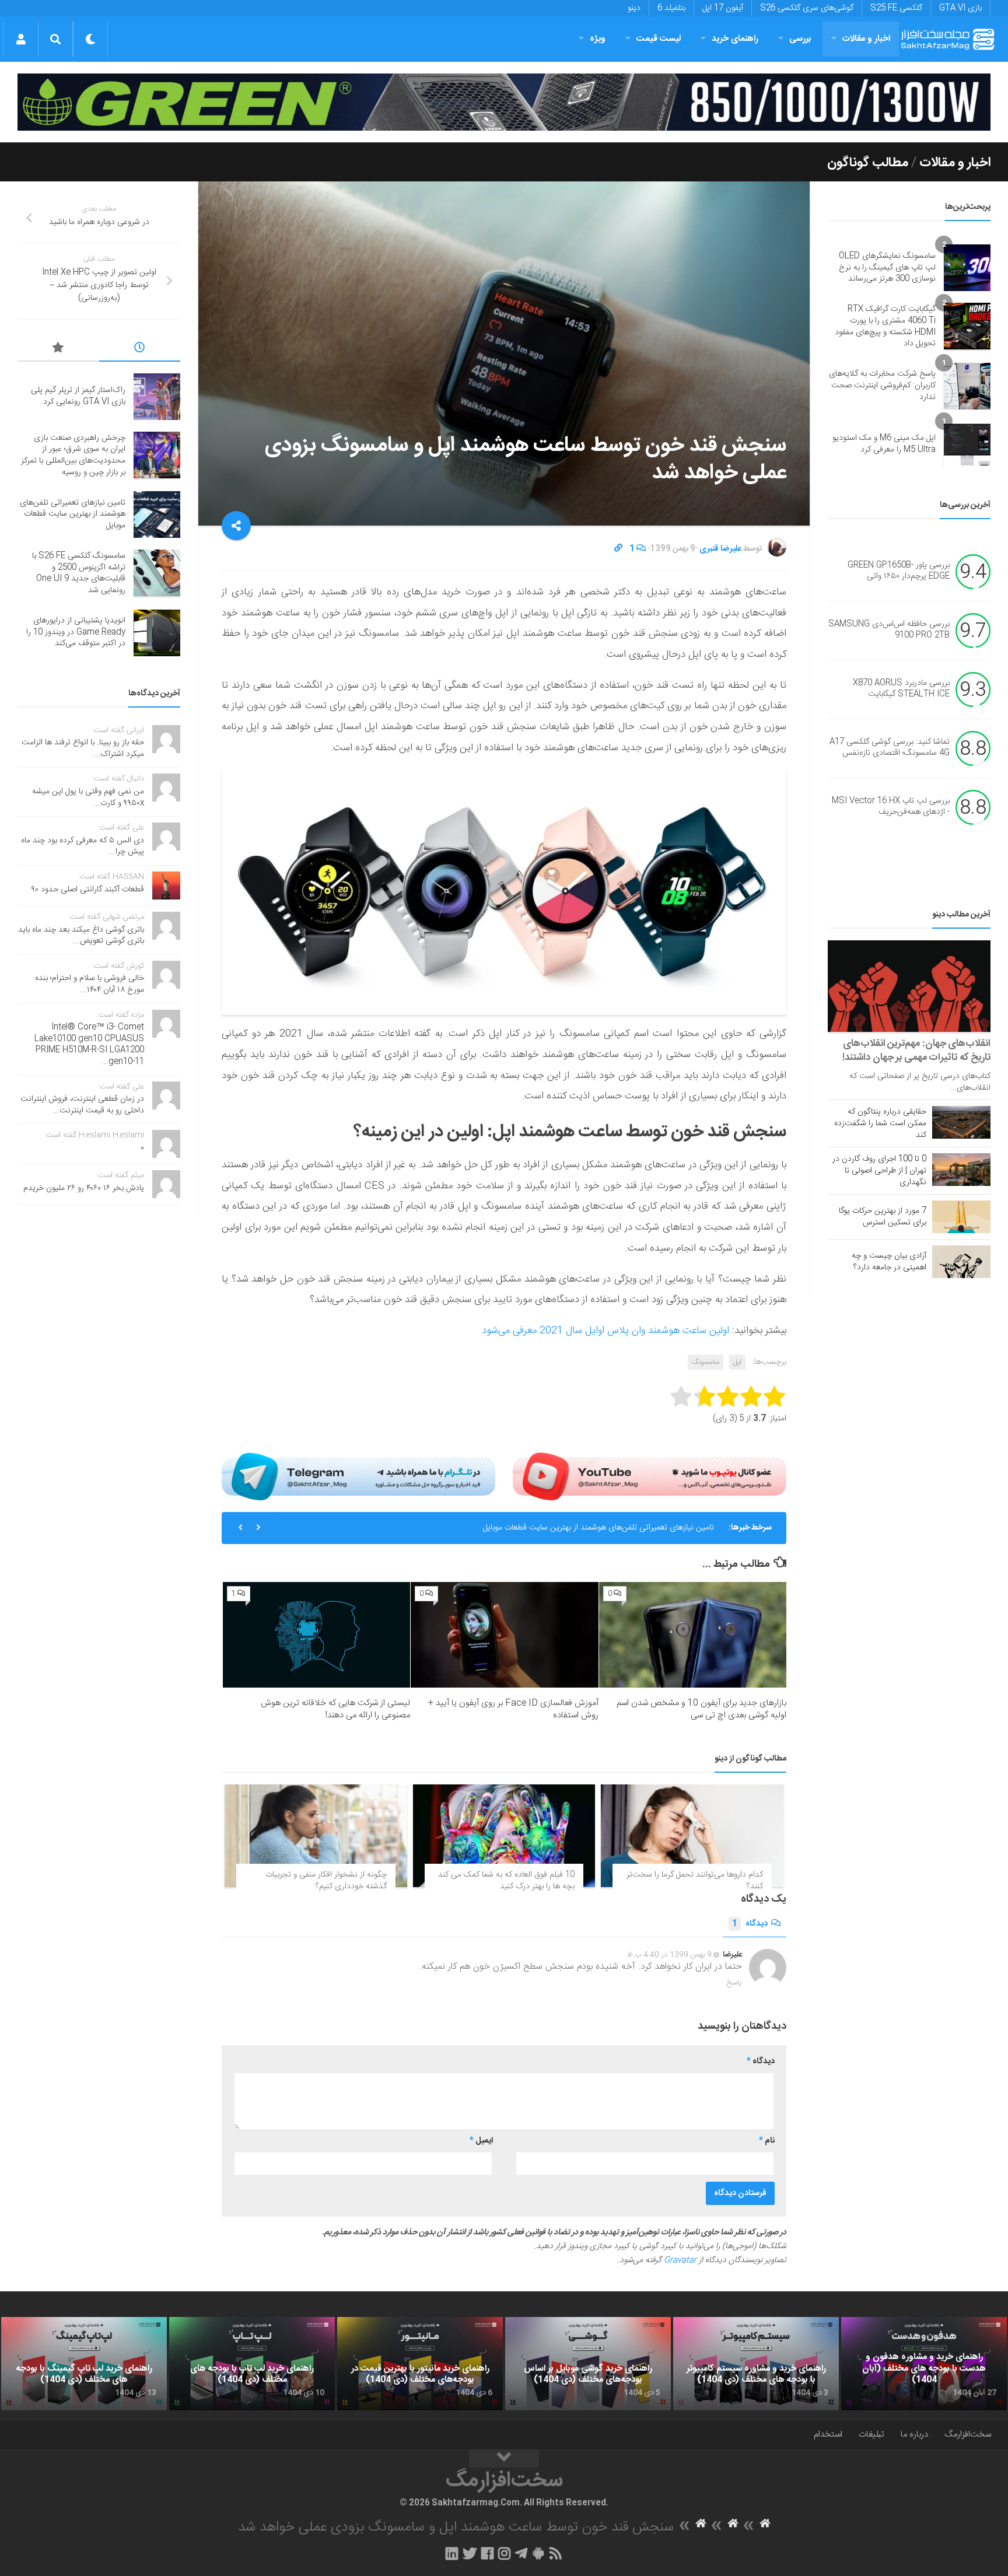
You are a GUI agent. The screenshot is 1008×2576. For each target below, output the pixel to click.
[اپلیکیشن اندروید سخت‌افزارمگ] (538, 2553)
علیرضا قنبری (720, 549)
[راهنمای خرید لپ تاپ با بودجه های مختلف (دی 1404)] (252, 2364)
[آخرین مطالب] (140, 349)
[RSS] (556, 2553)
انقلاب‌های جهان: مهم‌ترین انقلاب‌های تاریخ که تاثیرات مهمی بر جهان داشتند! (916, 1051)
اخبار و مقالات (866, 39)
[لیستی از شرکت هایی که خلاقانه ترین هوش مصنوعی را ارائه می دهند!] (316, 1635)
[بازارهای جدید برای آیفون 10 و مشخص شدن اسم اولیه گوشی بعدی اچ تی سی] (693, 1635)
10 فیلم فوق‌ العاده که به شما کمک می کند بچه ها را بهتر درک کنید (506, 1881)
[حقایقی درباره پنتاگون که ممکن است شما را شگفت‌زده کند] (961, 1122)
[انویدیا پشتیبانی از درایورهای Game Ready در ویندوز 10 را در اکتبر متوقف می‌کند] (157, 633)
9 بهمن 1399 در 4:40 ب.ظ (669, 1955)
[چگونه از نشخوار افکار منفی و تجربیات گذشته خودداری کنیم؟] (316, 1836)
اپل (737, 1362)
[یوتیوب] (650, 1476)
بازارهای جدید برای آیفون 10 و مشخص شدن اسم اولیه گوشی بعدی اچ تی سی (701, 1709)
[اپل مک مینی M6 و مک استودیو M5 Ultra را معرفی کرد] (967, 444)
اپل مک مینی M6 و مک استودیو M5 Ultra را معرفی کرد (884, 444)
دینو (634, 8)
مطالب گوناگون (868, 163)
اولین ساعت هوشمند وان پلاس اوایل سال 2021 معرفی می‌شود (605, 1331)
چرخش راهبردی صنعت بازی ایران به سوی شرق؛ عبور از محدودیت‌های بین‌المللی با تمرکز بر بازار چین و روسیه (73, 455)
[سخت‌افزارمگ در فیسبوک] (487, 2553)
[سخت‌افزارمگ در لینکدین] (452, 2553)
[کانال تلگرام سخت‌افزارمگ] (521, 2553)
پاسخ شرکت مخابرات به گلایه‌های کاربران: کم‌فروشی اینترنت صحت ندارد (882, 385)
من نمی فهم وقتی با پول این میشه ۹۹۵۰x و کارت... (88, 797)
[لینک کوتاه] (618, 549)
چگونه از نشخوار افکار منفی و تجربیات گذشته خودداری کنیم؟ (326, 1881)
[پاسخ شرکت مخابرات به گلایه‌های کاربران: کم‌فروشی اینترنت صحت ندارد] (967, 386)
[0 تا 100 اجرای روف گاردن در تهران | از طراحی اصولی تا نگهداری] (961, 1170)
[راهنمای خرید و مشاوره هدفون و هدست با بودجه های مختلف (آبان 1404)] (924, 2364)
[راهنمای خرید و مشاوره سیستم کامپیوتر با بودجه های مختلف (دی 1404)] (756, 2364)
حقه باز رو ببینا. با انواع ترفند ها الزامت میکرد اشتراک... (83, 748)
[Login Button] (21, 39)
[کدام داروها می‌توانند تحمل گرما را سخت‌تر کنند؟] (692, 1836)
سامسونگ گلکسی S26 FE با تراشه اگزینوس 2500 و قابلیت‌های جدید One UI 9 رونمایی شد (79, 573)
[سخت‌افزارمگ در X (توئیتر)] (470, 2553)
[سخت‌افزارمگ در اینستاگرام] (504, 2553)
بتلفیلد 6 (671, 8)
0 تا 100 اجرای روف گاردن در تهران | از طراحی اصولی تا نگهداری (879, 1171)
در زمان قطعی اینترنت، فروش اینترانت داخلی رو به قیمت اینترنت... (82, 1105)
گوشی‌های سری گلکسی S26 (807, 8)
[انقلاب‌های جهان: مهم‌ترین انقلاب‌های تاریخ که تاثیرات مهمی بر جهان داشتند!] (909, 986)
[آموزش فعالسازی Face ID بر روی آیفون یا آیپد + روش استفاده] (504, 1634)
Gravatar (680, 2260)
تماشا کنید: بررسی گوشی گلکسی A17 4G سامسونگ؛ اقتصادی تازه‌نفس (890, 748)
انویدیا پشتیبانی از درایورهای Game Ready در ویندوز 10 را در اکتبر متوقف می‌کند (76, 632)
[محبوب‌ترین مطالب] (58, 349)
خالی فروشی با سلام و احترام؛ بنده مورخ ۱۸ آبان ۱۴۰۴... (90, 984)
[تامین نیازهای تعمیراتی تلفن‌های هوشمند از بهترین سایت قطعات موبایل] (157, 514)
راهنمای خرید (735, 39)
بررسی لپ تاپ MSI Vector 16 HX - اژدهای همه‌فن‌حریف (891, 807)
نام (767, 2141)
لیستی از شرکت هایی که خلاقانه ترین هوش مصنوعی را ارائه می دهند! (335, 1709)
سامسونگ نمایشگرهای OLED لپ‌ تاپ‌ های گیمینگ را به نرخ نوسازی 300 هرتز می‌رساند (887, 267)
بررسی (800, 39)
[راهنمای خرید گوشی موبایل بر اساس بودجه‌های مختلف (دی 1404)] (588, 2364)
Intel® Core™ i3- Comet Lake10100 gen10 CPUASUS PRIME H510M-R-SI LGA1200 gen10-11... (89, 1044)
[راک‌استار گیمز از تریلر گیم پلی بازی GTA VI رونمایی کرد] (157, 397)
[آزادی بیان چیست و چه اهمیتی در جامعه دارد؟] (961, 1262)
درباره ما (914, 2435)
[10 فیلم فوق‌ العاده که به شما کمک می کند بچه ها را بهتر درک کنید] (504, 1836)
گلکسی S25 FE (896, 8)
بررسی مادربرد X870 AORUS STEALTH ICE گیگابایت (901, 689)
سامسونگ (706, 1362)
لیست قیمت (659, 39)
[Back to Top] (504, 2459)
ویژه (598, 39)
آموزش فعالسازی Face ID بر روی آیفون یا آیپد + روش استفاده (513, 1709)
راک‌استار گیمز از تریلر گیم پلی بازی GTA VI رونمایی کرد (78, 396)
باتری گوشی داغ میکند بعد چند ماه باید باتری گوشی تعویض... (81, 936)
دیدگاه (750, 1924)
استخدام (828, 2435)
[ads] (504, 102)
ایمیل (481, 2141)
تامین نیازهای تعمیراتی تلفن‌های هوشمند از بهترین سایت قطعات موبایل (598, 1528)
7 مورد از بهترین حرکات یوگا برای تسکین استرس (883, 1217)
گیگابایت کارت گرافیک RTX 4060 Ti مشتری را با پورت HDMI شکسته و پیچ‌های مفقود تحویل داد (885, 326)
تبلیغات (871, 2435)
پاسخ (734, 1983)
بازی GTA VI (960, 8)
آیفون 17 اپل (723, 8)
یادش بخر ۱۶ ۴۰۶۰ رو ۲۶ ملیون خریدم (84, 1188)
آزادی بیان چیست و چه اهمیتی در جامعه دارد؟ (889, 1262)
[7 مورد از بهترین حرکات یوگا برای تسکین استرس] (961, 1217)
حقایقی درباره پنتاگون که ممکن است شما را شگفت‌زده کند (880, 1123)
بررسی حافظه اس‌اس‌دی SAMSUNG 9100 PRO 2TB (889, 630)
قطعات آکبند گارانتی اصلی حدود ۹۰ (88, 890)
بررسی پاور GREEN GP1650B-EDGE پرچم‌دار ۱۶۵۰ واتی (899, 571)
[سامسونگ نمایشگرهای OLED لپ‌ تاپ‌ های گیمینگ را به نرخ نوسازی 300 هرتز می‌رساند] (967, 268)
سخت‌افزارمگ (968, 2435)
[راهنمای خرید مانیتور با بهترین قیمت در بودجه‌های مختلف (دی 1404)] (420, 2364)
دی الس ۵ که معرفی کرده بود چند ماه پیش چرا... (83, 846)
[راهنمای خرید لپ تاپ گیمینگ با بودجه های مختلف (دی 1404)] (84, 2364)
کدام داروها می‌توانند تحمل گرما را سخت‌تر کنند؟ (695, 1881)
